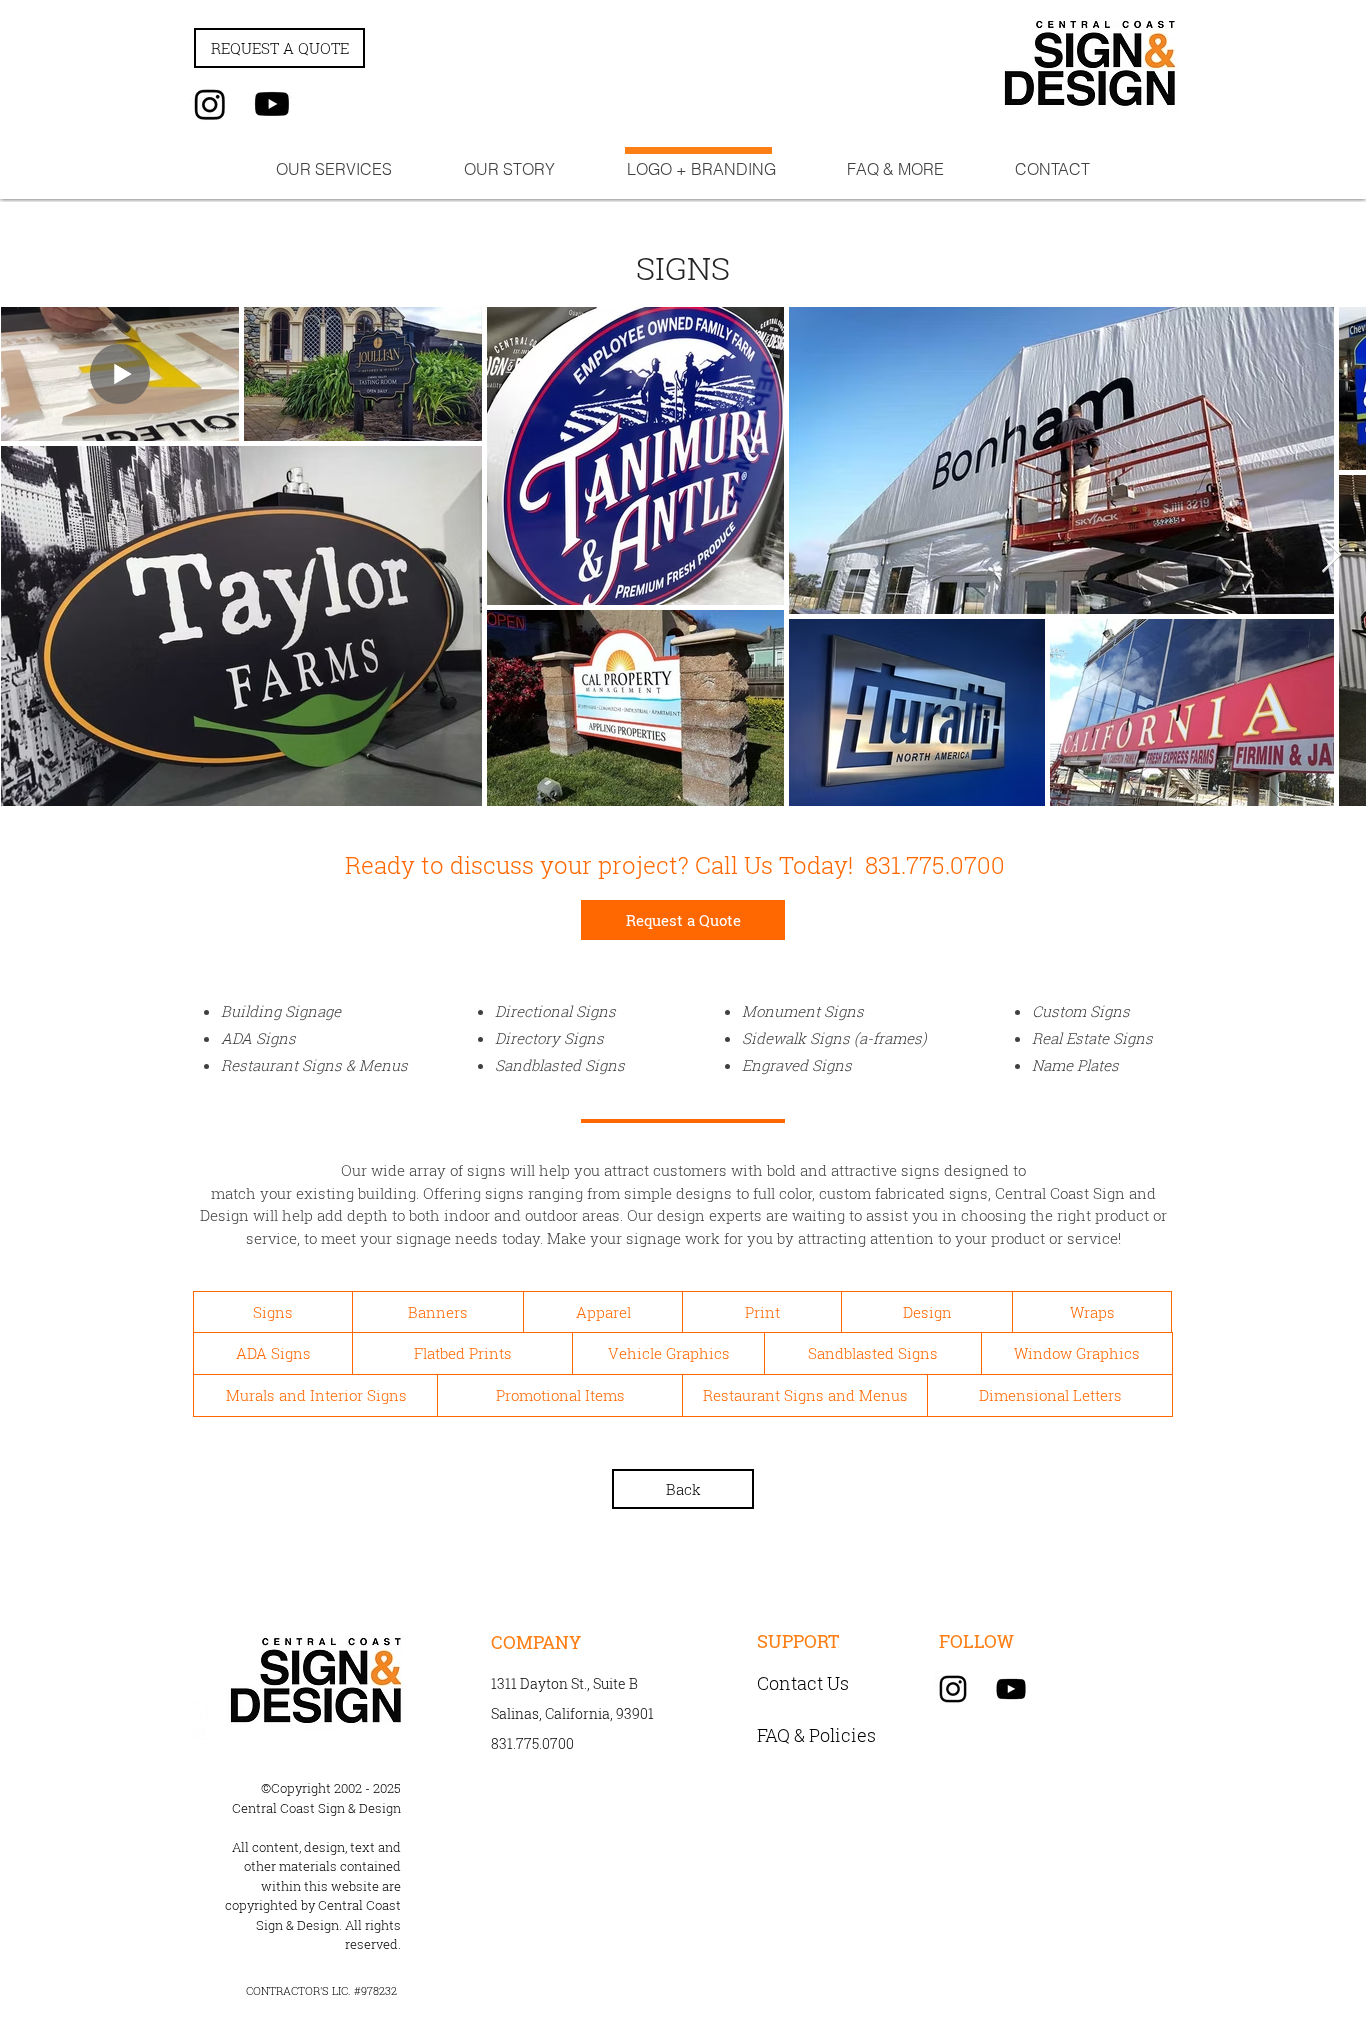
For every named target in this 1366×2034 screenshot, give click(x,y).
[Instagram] (210, 104)
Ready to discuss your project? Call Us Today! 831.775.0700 (675, 865)
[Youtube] (272, 104)
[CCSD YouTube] (1011, 1689)
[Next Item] (1331, 555)
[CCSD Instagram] (953, 1689)
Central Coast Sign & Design (316, 1808)
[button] (334, 169)
